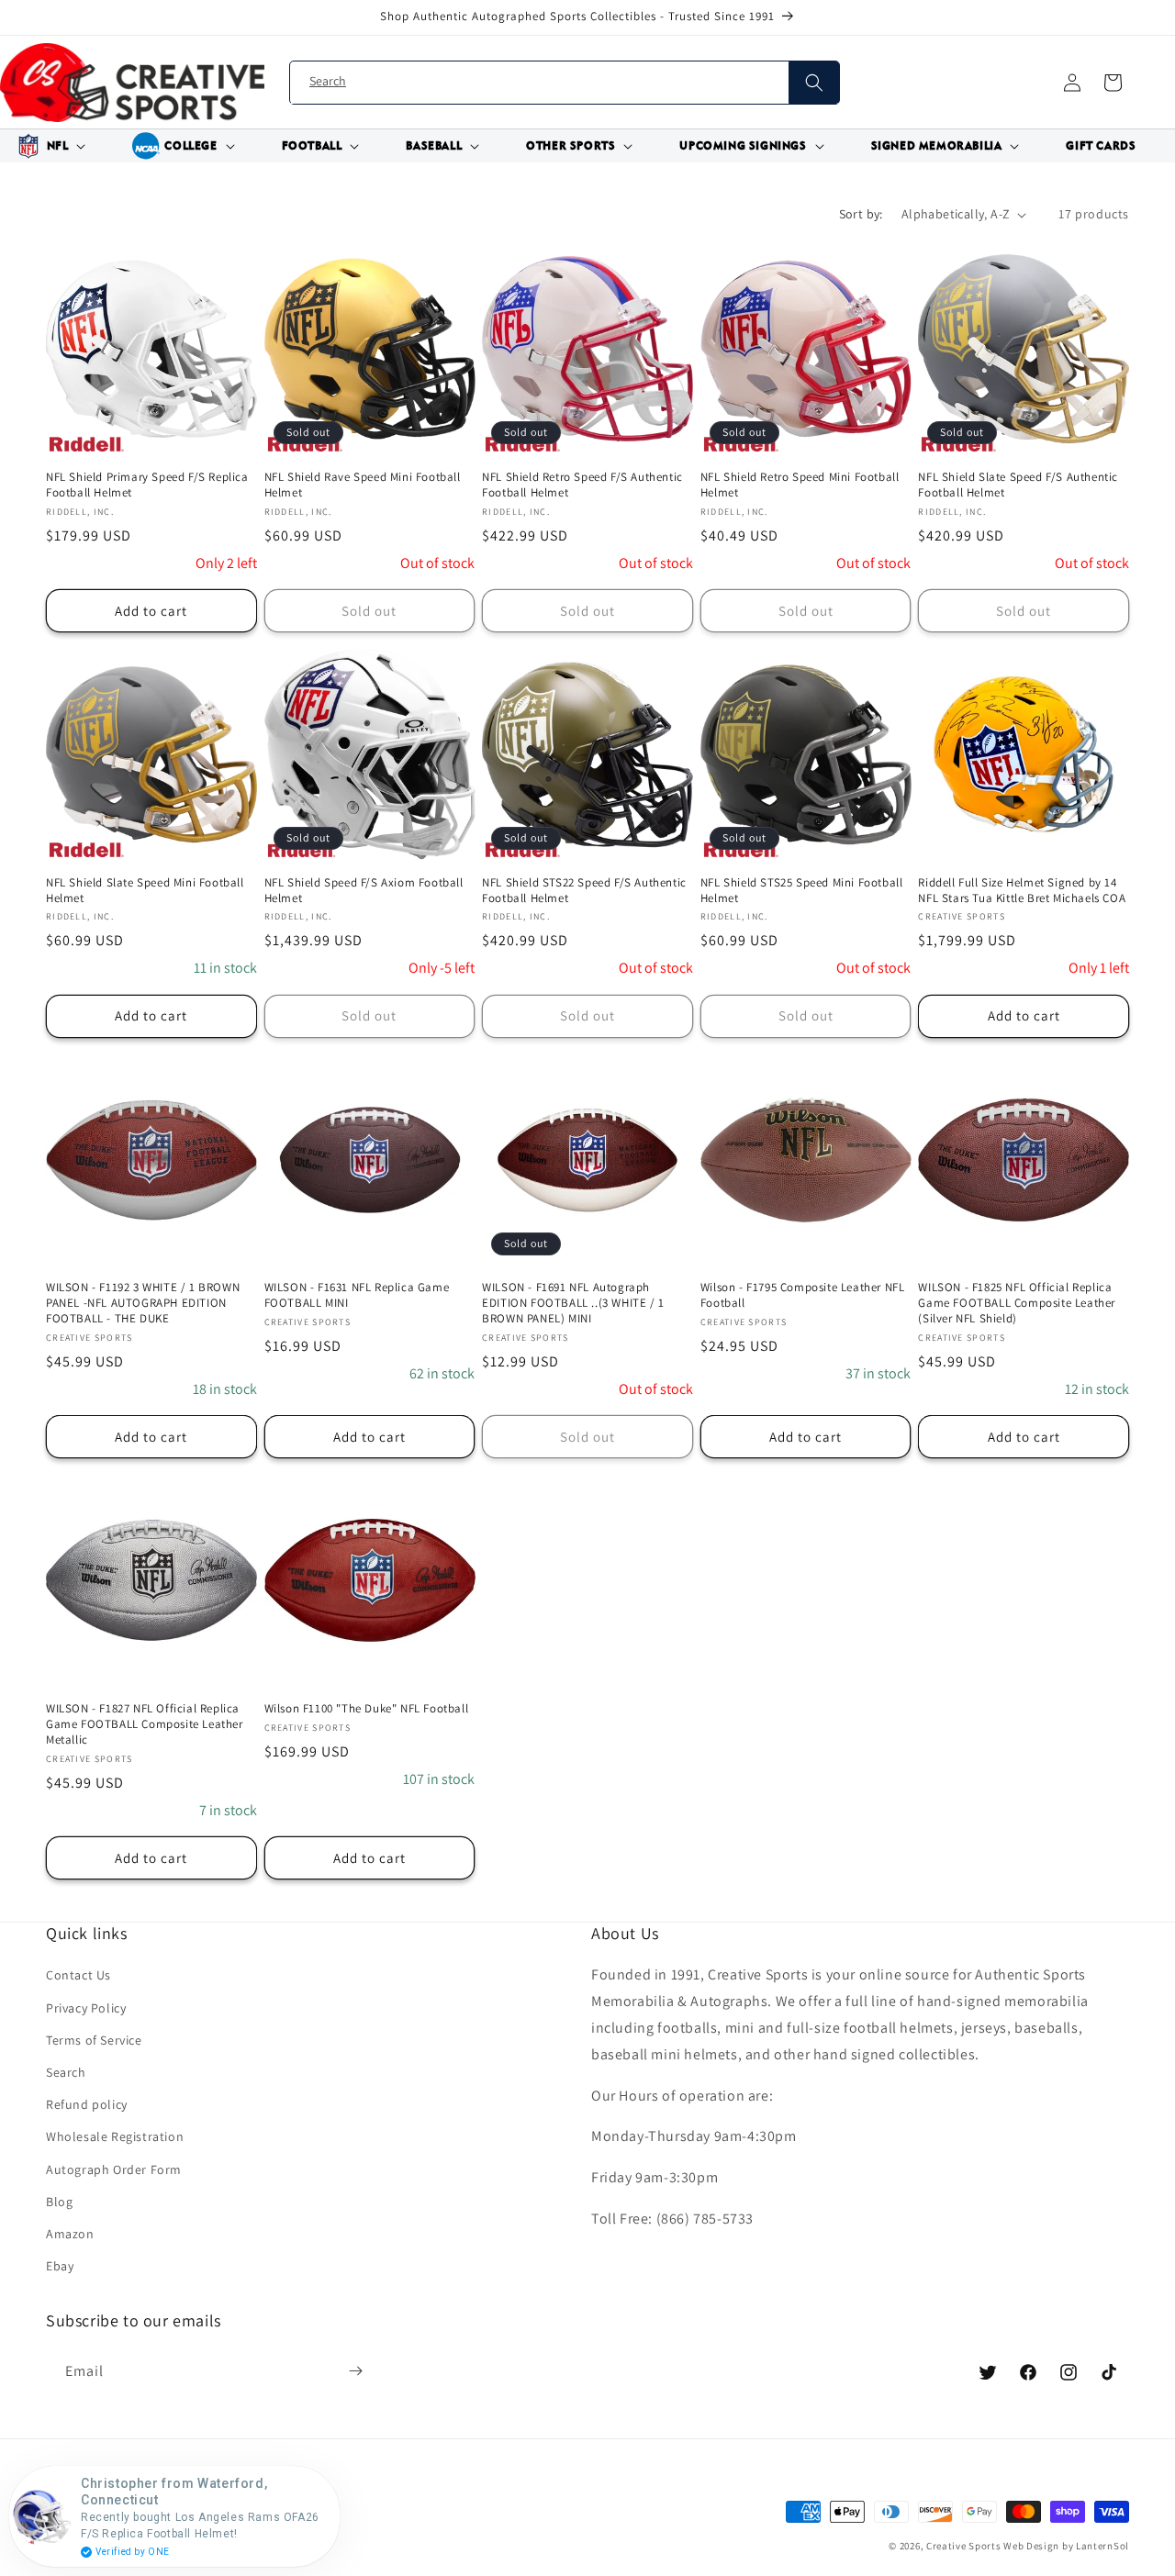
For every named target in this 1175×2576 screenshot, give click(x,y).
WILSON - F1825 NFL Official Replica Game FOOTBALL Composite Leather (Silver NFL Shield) (1017, 1303)
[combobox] (565, 83)
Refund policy (87, 2104)
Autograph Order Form (114, 2169)
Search (66, 2072)
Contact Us (78, 1975)
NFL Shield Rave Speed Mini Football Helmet (363, 485)
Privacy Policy (86, 2008)
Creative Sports (964, 2546)
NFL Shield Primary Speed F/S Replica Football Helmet (147, 485)
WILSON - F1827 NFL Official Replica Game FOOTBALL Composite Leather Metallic (145, 1724)
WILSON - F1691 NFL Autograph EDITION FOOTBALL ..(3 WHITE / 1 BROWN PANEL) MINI (573, 1303)
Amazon (70, 2234)
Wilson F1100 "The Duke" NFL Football (367, 1709)
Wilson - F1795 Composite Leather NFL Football (803, 1295)
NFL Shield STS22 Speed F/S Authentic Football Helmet (584, 891)
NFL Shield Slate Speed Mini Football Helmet (145, 891)
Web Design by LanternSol (1066, 2546)
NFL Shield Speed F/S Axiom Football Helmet (364, 891)
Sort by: (861, 214)
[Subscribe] (355, 2371)
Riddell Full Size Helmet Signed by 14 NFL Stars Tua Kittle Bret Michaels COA (1022, 891)
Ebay (60, 2266)
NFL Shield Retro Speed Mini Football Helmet (800, 485)
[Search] (814, 83)
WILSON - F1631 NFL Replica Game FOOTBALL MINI (357, 1295)
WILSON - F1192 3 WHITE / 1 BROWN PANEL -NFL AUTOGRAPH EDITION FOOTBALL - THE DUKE (143, 1303)
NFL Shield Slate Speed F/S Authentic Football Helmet (1018, 485)
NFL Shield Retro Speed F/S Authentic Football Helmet (582, 485)
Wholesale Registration (115, 2136)
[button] (49, 146)
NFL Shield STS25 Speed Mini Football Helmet (802, 891)
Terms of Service (94, 2040)
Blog (59, 2202)
